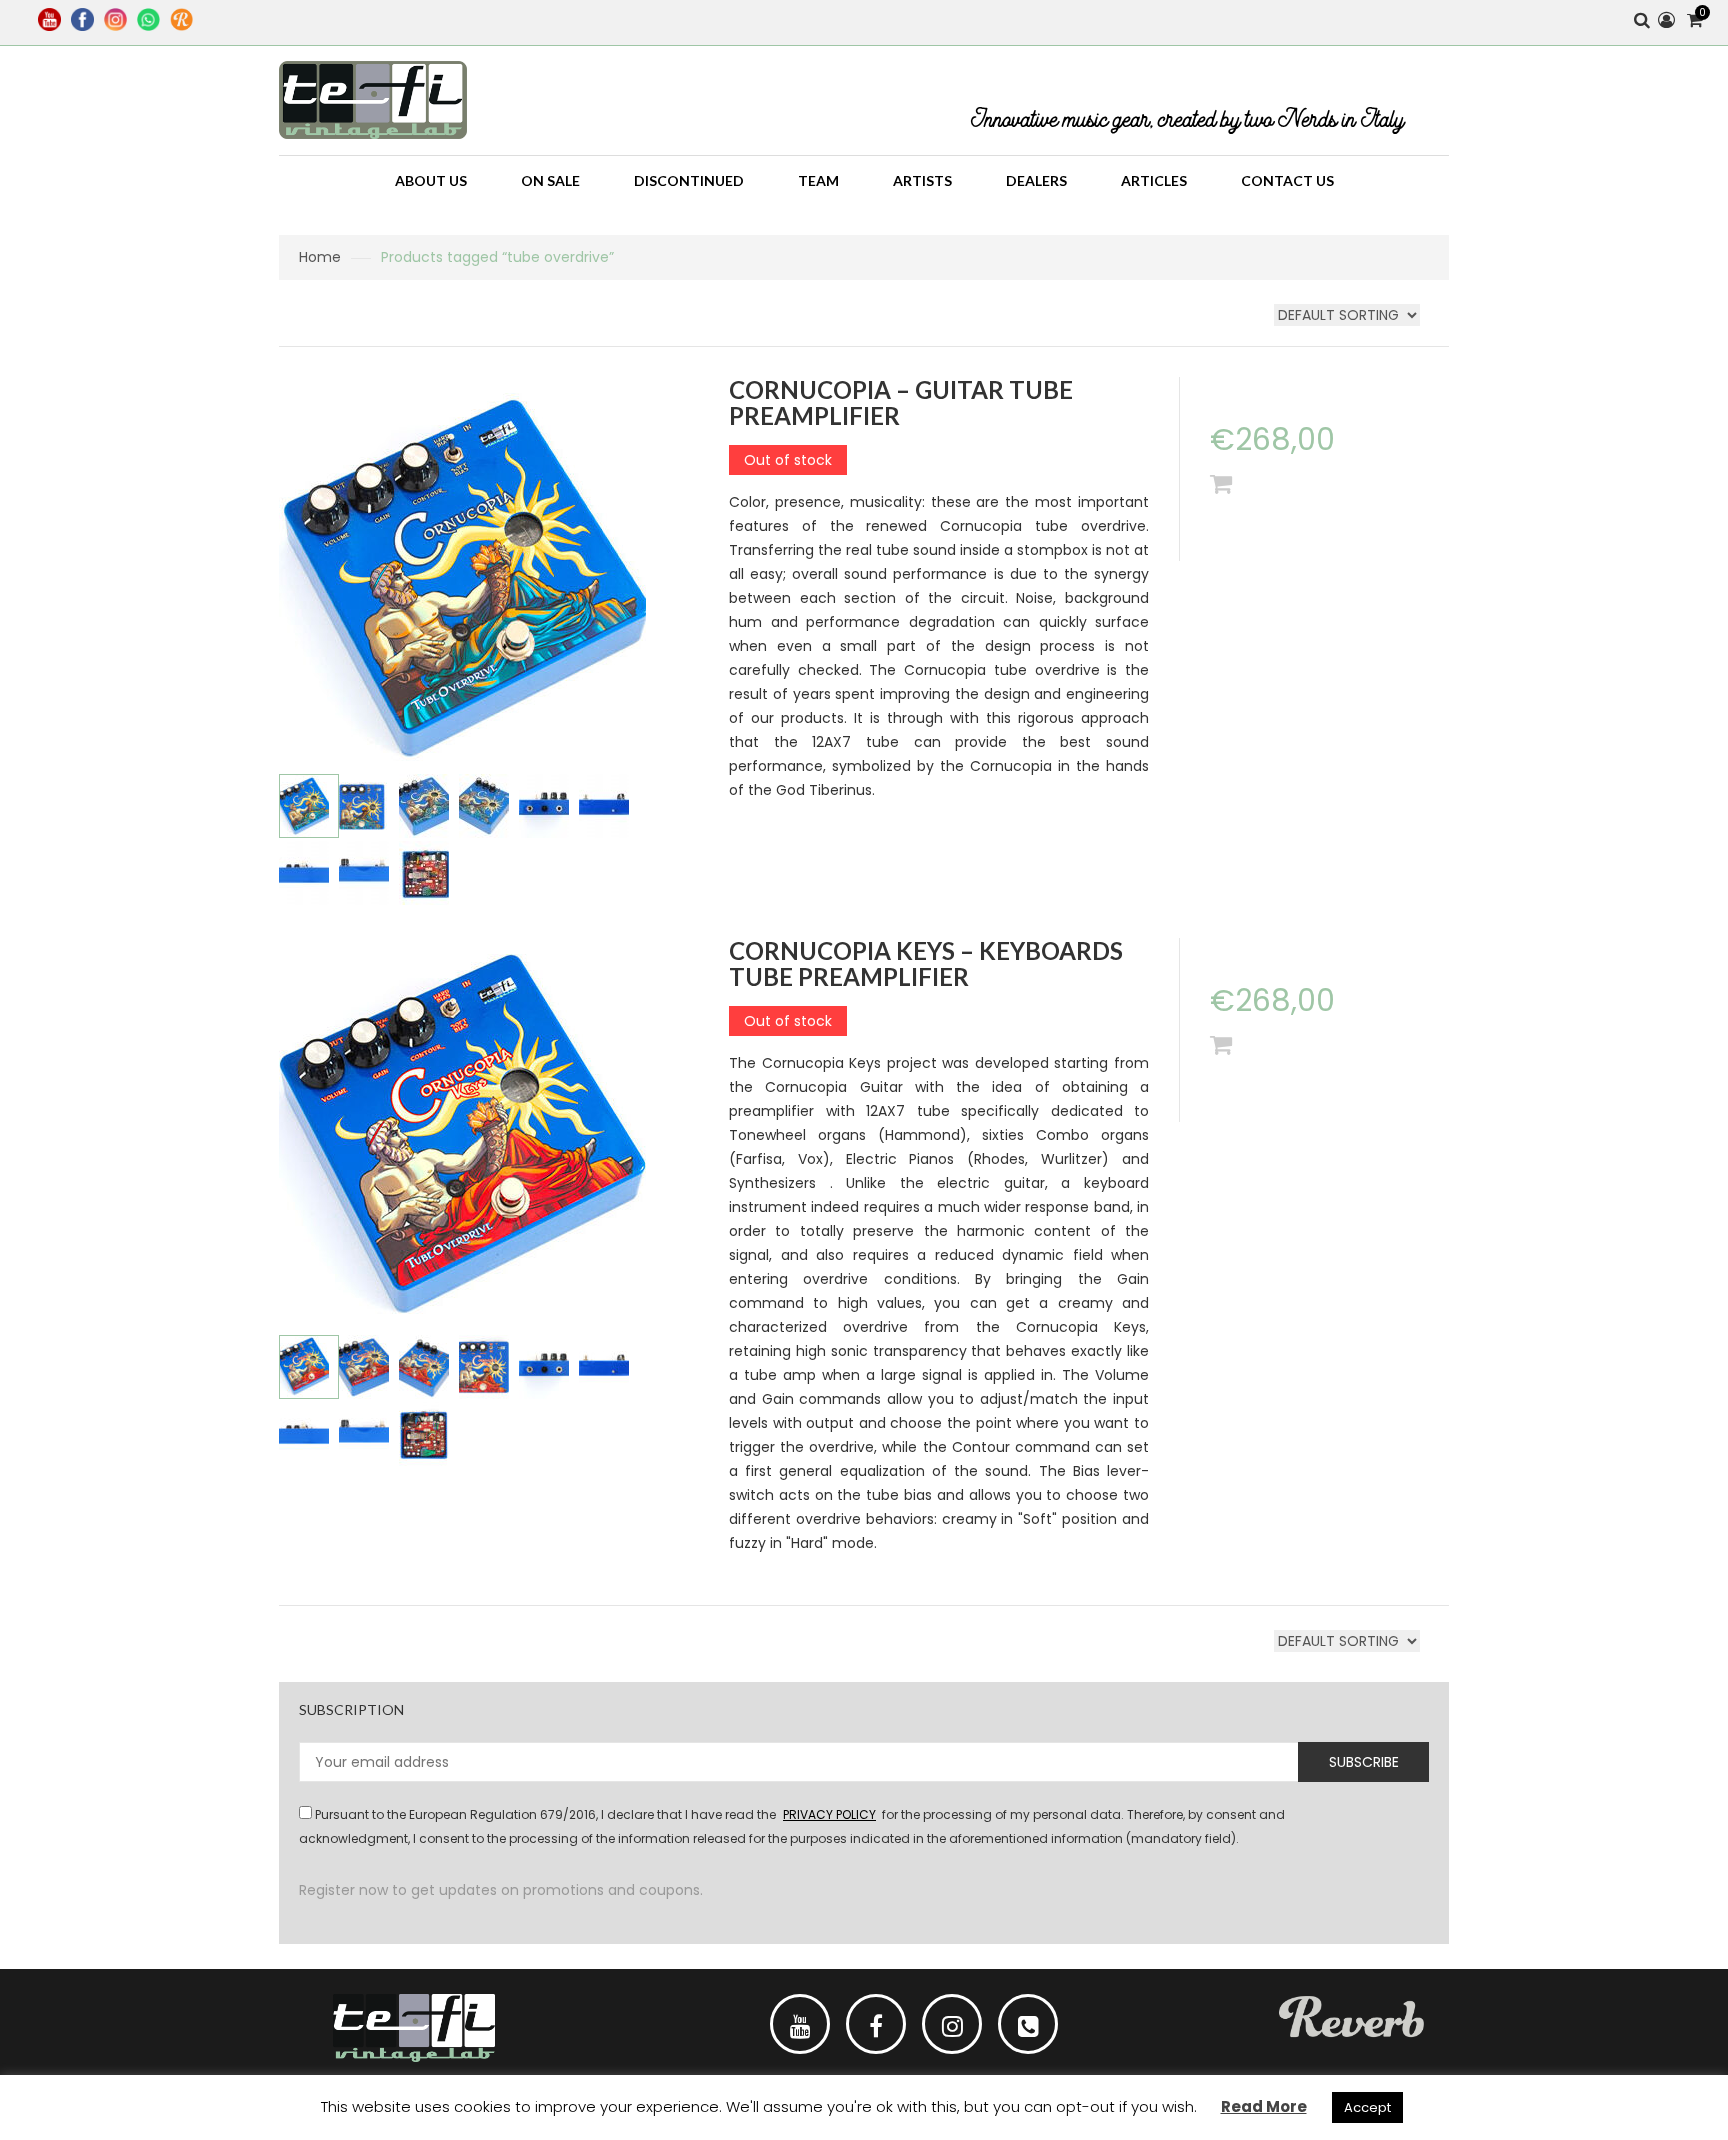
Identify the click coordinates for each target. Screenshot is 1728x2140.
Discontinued (689, 180)
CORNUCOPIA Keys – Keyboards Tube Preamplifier (926, 963)
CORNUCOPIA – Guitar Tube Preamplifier (901, 402)
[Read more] (1221, 483)
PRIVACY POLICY (829, 1814)
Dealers (1036, 180)
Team (818, 180)
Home (320, 257)
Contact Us (1287, 180)
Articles (1154, 180)
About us (431, 180)
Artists (922, 180)
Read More (1264, 2106)
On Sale (550, 180)
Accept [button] (1367, 2107)
